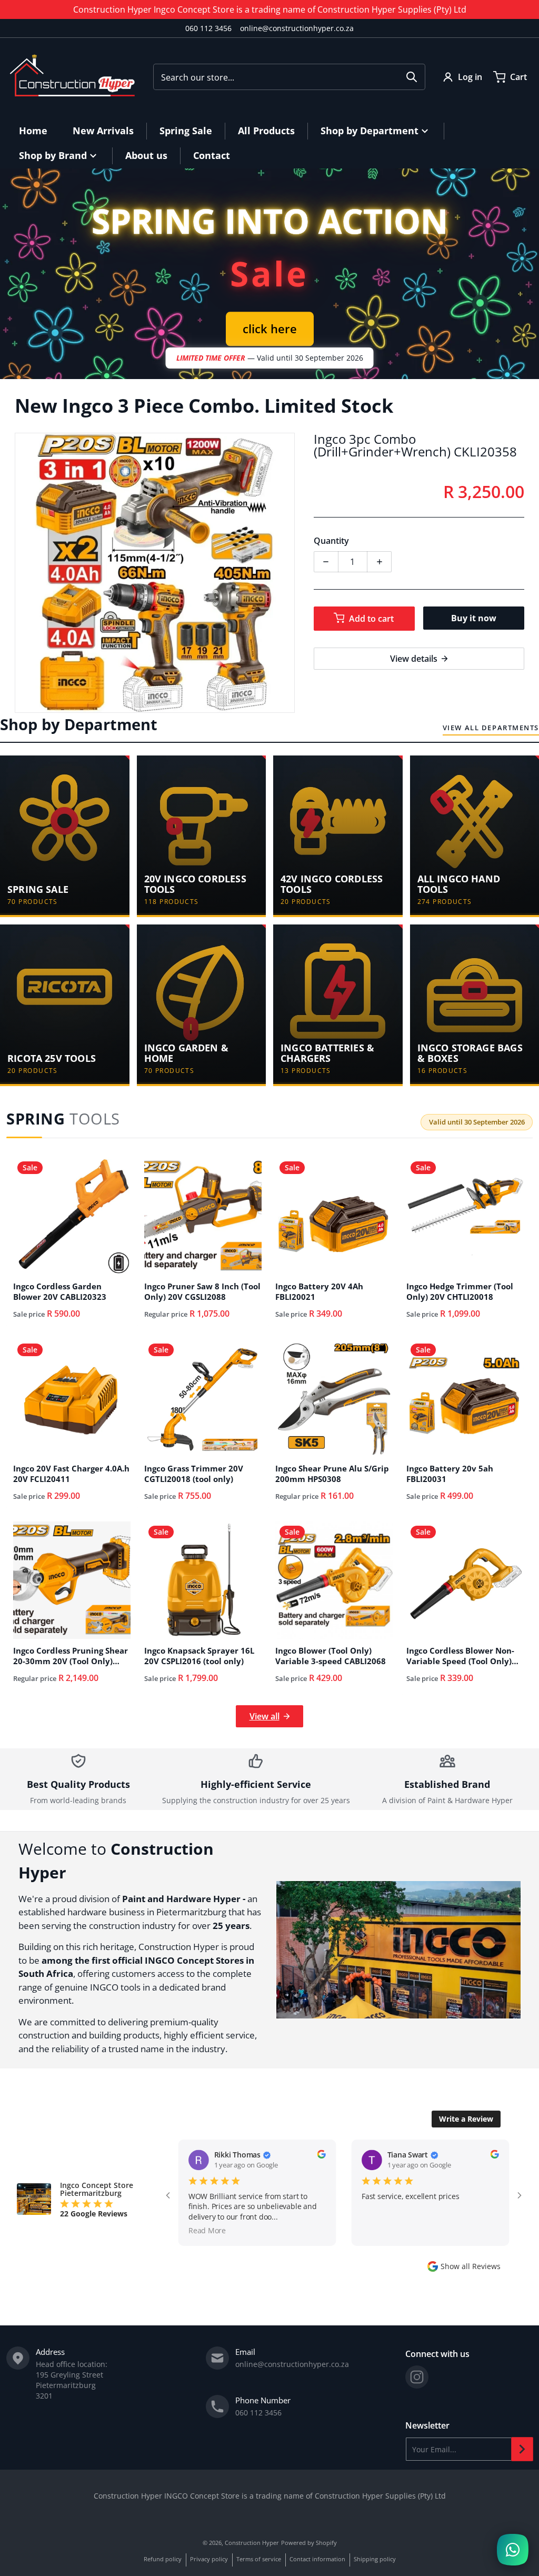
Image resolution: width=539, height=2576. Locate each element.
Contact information (317, 2559)
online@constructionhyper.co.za (297, 28)
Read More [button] (380, 2230)
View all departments (491, 728)
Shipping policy (375, 2559)
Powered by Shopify (309, 2543)
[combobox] (289, 77)
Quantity (331, 541)
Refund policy (163, 2559)
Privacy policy (209, 2559)
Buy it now (474, 618)
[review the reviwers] (321, 2154)
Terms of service (259, 2559)
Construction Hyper (252, 2543)
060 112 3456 (208, 28)
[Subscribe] (522, 2449)
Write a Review (466, 2119)
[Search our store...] (412, 77)
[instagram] (417, 2377)
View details (414, 659)
